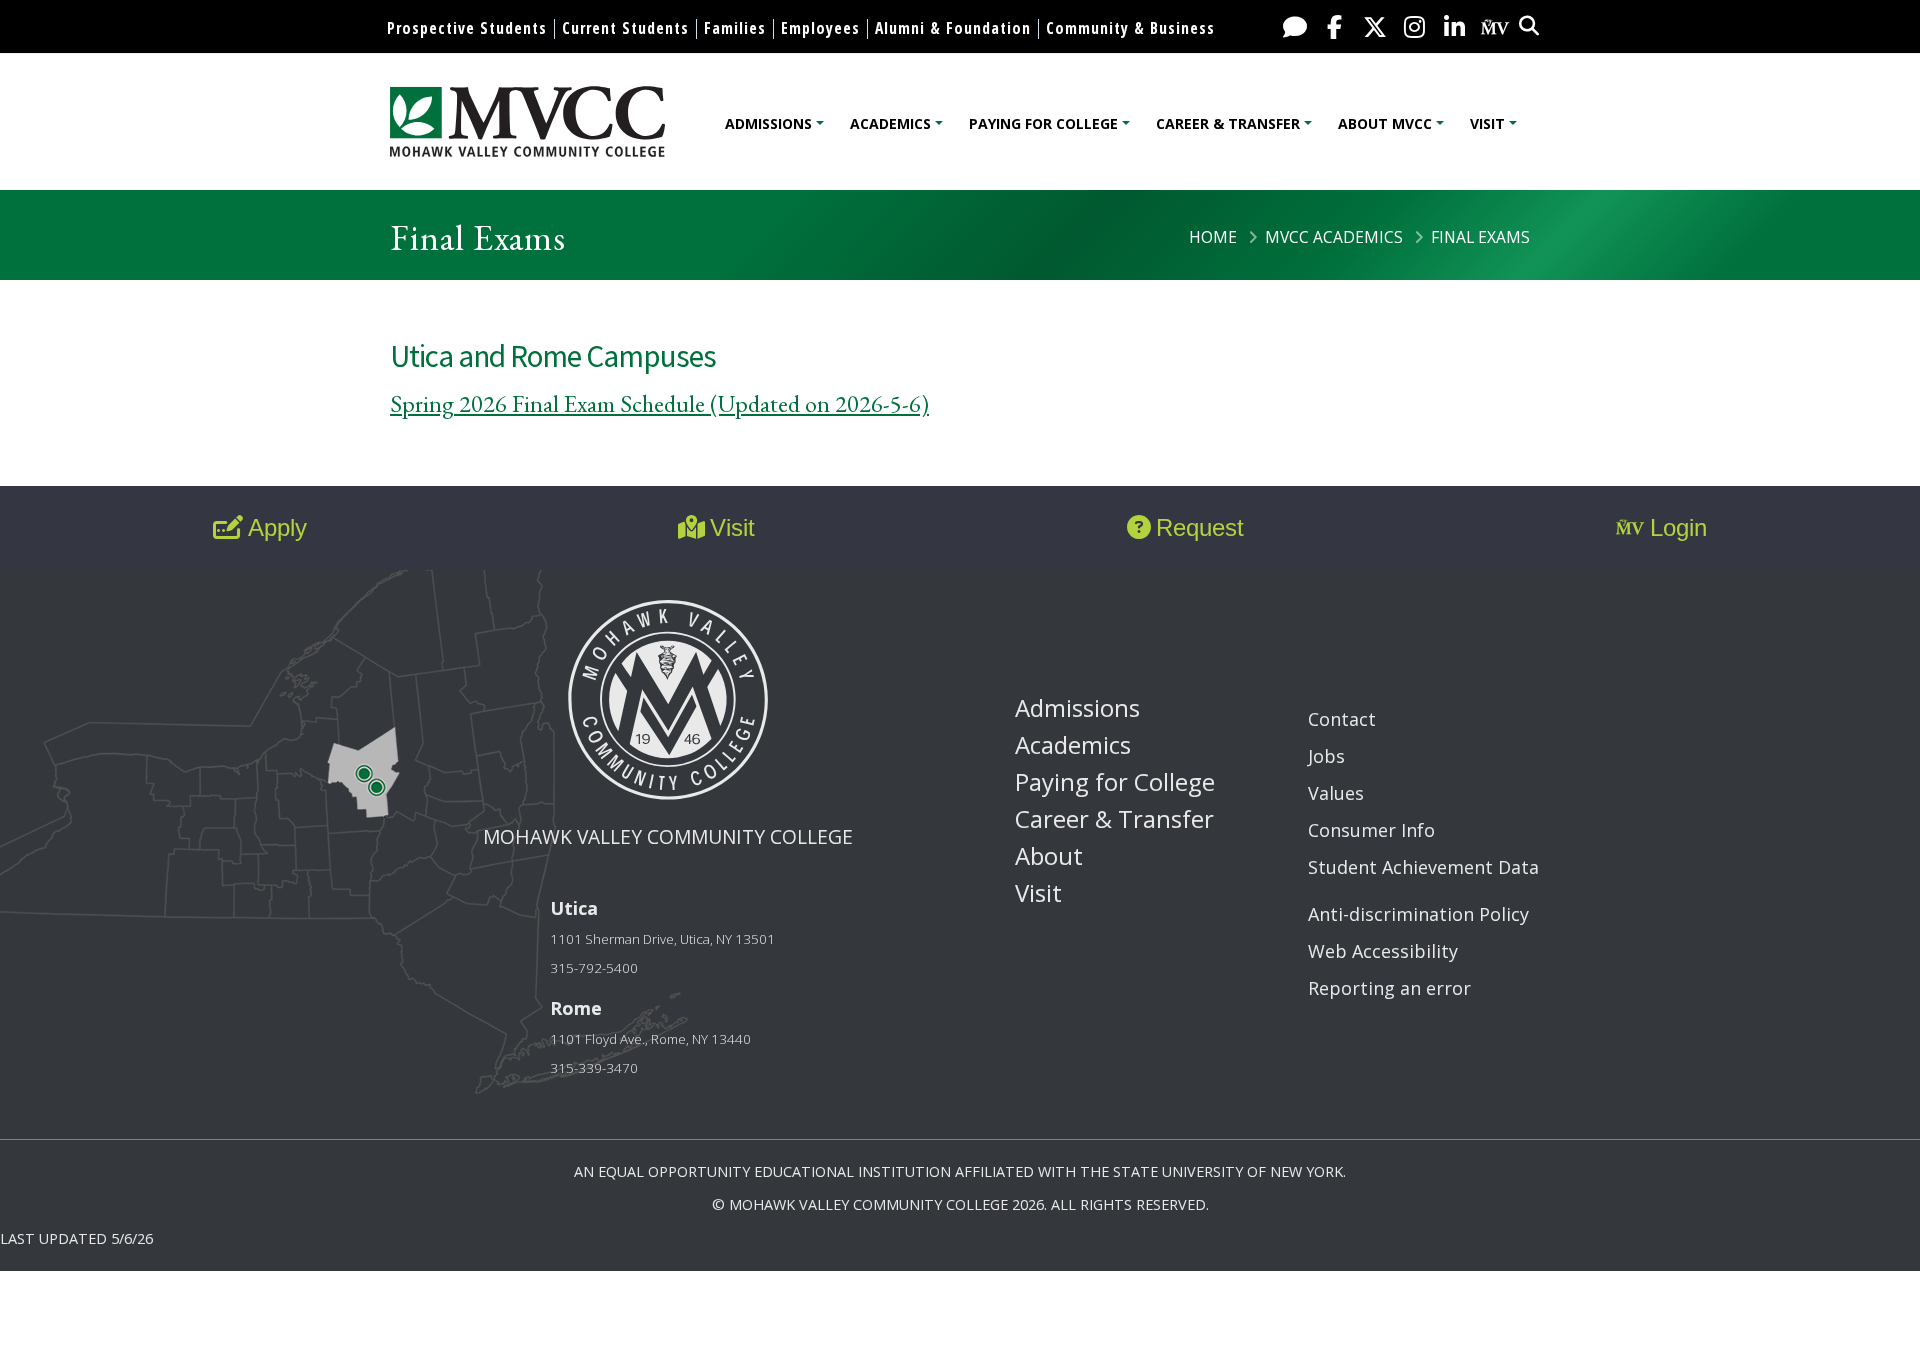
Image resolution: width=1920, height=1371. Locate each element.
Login (1678, 527)
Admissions (768, 123)
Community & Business (1130, 28)
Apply (277, 527)
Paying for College (1043, 123)
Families (735, 28)
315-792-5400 (594, 968)
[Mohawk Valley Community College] (527, 121)
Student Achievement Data (1423, 867)
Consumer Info (1371, 830)
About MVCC (1385, 123)
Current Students (625, 28)
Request (1200, 527)
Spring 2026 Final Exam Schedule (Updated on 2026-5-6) (659, 403)
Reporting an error (1389, 988)
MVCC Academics (1334, 237)
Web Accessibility (1383, 951)
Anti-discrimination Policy (1418, 914)
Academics (890, 123)
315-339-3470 (594, 1068)
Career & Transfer (1228, 123)
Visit (1487, 123)
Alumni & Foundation (953, 28)
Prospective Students (467, 28)
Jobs (1326, 756)
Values (1336, 793)
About (1049, 855)
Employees (820, 28)
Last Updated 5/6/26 (76, 1238)
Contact (1342, 719)
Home (1213, 237)
